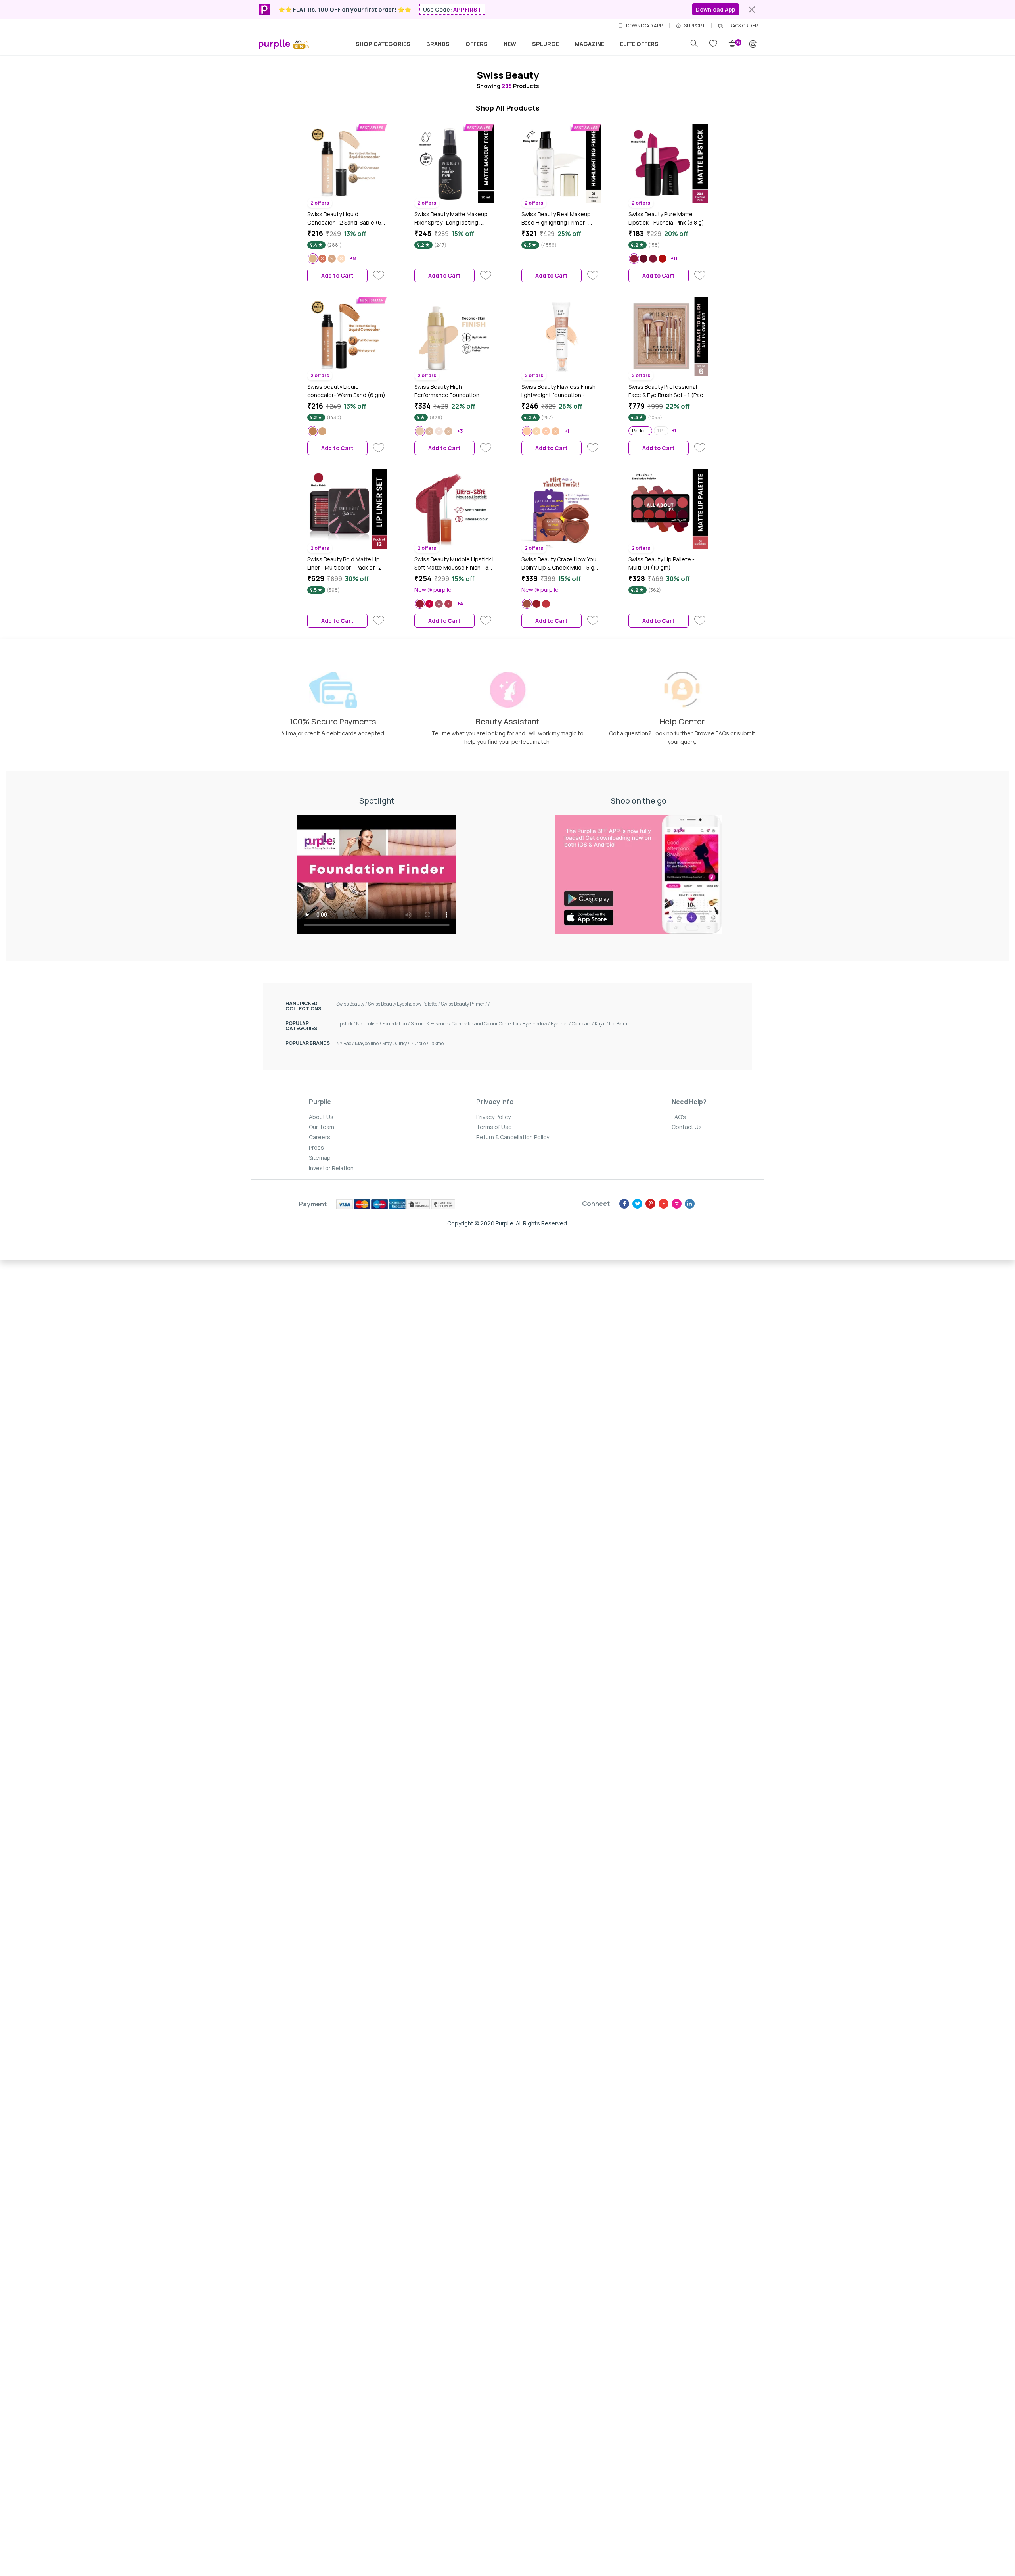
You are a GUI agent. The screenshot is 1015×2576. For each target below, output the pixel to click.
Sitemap (320, 1158)
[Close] (752, 10)
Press (316, 1147)
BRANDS (438, 44)
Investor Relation (331, 1168)
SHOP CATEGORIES (382, 44)
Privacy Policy (493, 1117)
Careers (320, 1137)
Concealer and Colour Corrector (487, 1024)
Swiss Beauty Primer (464, 1004)
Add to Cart (337, 275)
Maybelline (369, 1043)
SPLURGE (546, 44)
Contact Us (687, 1127)
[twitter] (637, 1204)
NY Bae (346, 1043)
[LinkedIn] (690, 1204)
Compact (583, 1024)
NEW (510, 44)
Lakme (437, 1043)
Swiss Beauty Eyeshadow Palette (404, 1004)
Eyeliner (561, 1024)
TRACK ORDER (742, 26)
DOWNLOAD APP (644, 26)
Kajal (602, 1024)
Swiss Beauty (352, 1004)
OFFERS (477, 44)
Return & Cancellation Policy (513, 1137)
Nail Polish (369, 1024)
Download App (716, 9)
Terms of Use (494, 1127)
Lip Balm (618, 1024)
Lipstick (346, 1024)
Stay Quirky (396, 1043)
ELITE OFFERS (639, 44)
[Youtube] (664, 1204)
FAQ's (679, 1117)
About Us (321, 1117)
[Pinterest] (650, 1204)
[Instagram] (677, 1204)
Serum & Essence (431, 1024)
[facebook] (624, 1204)
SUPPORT (694, 26)
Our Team (322, 1127)
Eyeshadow (537, 1024)
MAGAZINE (590, 44)
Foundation (396, 1024)
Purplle (420, 1043)
